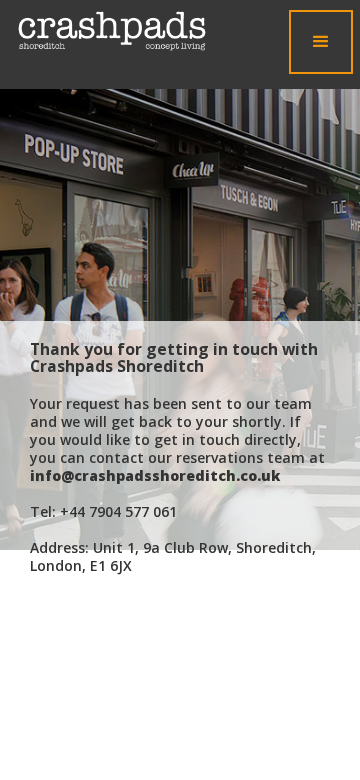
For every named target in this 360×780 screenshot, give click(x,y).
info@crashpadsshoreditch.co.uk (155, 475)
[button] (321, 42)
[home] (107, 31)
